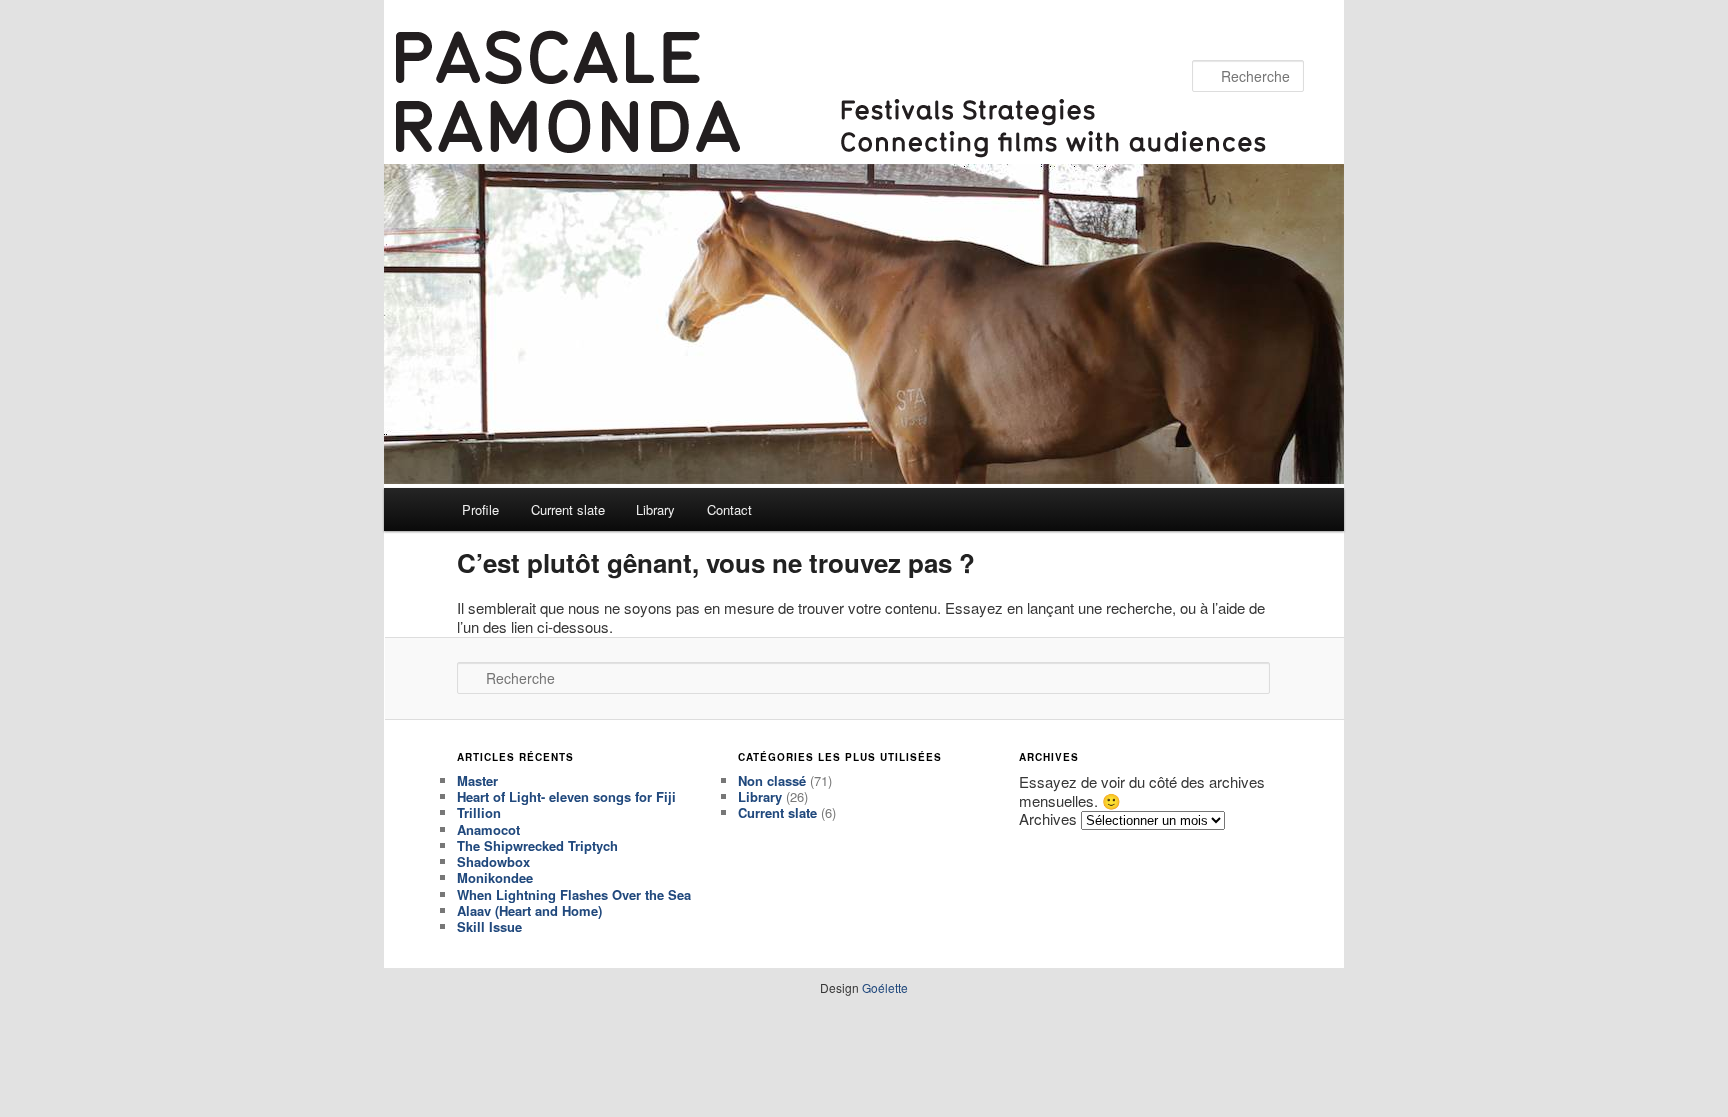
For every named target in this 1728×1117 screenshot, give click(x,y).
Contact (729, 509)
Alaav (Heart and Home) (529, 910)
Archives (1048, 818)
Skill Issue (489, 926)
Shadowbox (493, 861)
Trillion (479, 812)
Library (655, 509)
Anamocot (488, 829)
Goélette (885, 987)
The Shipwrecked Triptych (537, 845)
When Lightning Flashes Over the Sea (574, 894)
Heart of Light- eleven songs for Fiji (566, 796)
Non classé (772, 780)
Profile (480, 509)
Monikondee (495, 877)
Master (477, 780)
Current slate (568, 509)
